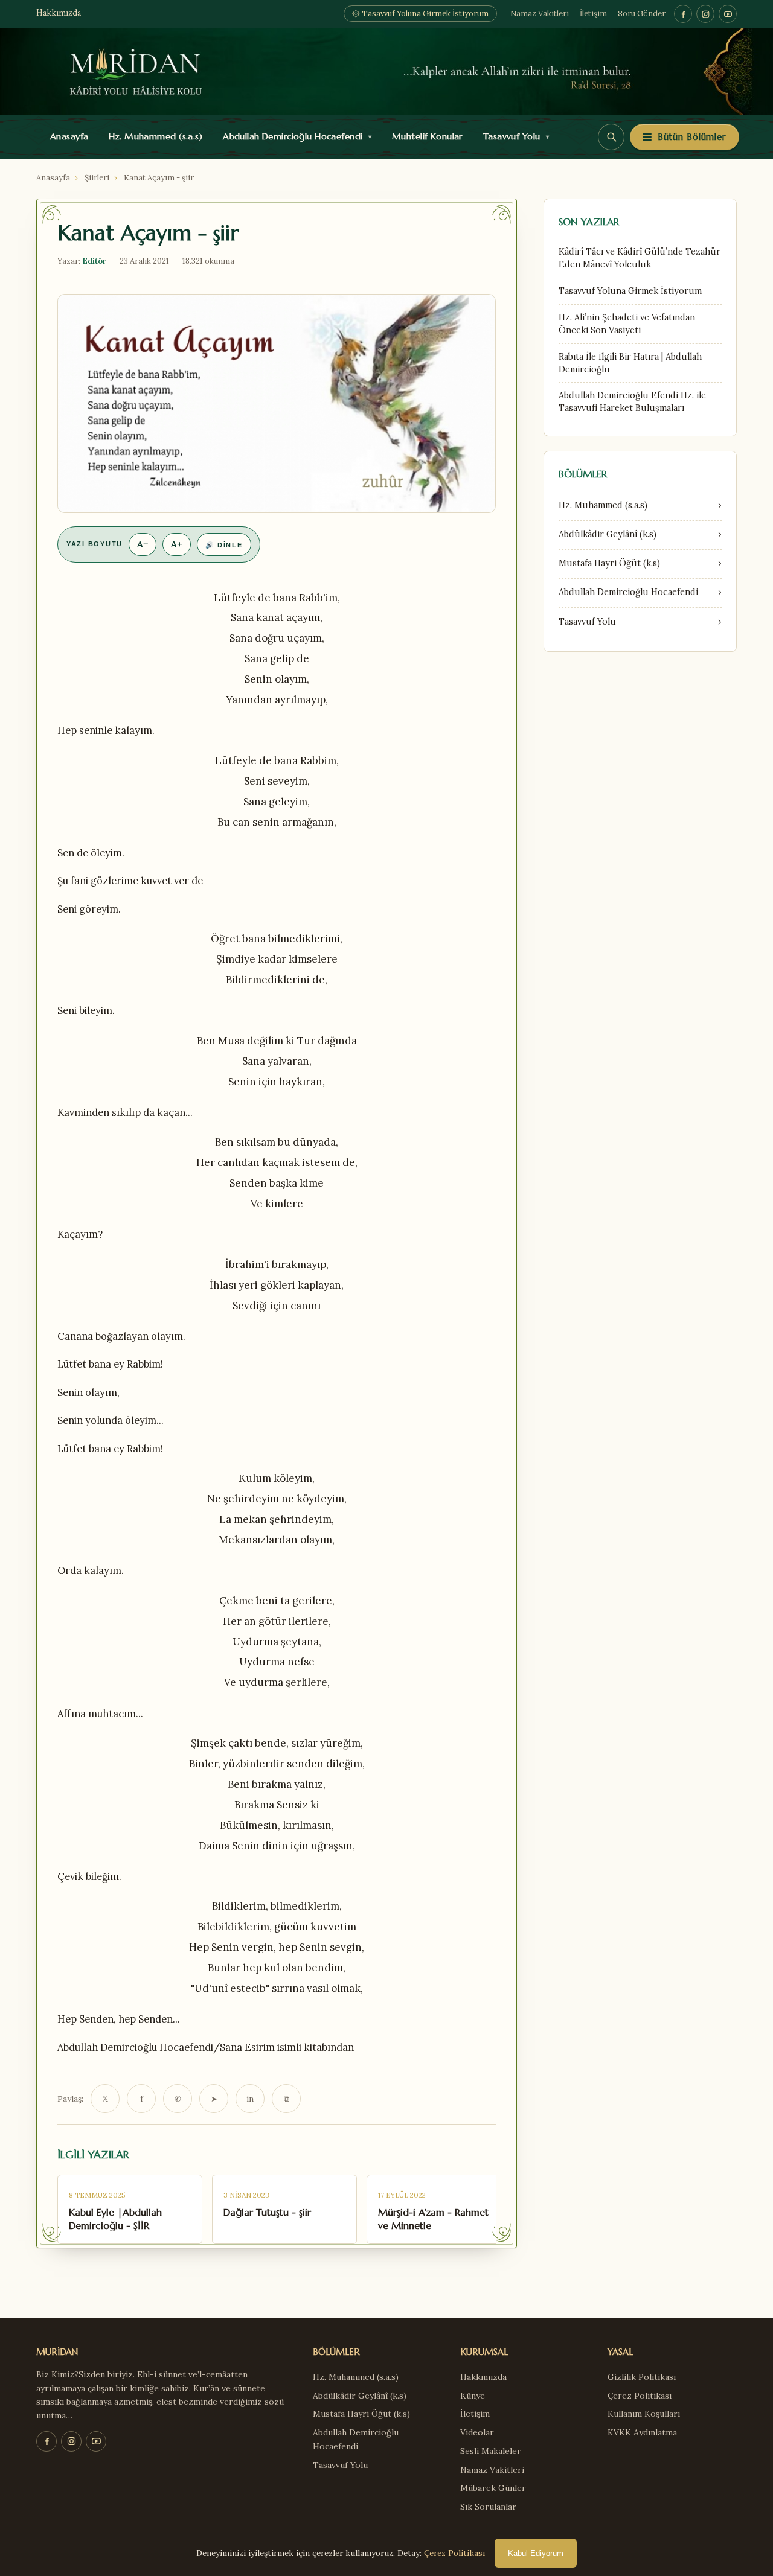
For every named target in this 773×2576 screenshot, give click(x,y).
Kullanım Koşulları (644, 2414)
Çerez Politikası (640, 2396)
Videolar (477, 2432)
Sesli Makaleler (491, 2451)
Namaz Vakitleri (540, 14)
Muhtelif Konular (425, 136)
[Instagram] (705, 14)
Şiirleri (97, 178)
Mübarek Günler (493, 2488)
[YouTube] (728, 14)
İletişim (593, 14)
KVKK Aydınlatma (642, 2432)
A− (143, 544)
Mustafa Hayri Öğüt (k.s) (361, 2414)
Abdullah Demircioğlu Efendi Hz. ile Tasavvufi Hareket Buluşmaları (632, 402)
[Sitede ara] (611, 137)
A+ (177, 544)
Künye (473, 2396)
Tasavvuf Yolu (513, 136)
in (250, 2099)
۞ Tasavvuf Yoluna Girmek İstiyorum (420, 14)
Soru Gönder (642, 14)
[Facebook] (683, 14)
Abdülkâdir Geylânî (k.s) (360, 2396)
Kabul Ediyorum (536, 2553)
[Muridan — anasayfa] (386, 71)
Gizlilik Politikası (642, 2377)
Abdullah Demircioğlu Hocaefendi (294, 136)
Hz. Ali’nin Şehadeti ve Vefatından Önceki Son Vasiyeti (627, 324)
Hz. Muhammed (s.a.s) (153, 136)
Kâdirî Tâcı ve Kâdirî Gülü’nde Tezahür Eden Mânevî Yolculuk (640, 258)
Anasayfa (67, 136)
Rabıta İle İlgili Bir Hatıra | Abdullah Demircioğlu (630, 363)
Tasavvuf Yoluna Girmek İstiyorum (630, 291)
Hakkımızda (59, 14)
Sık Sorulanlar (488, 2507)
